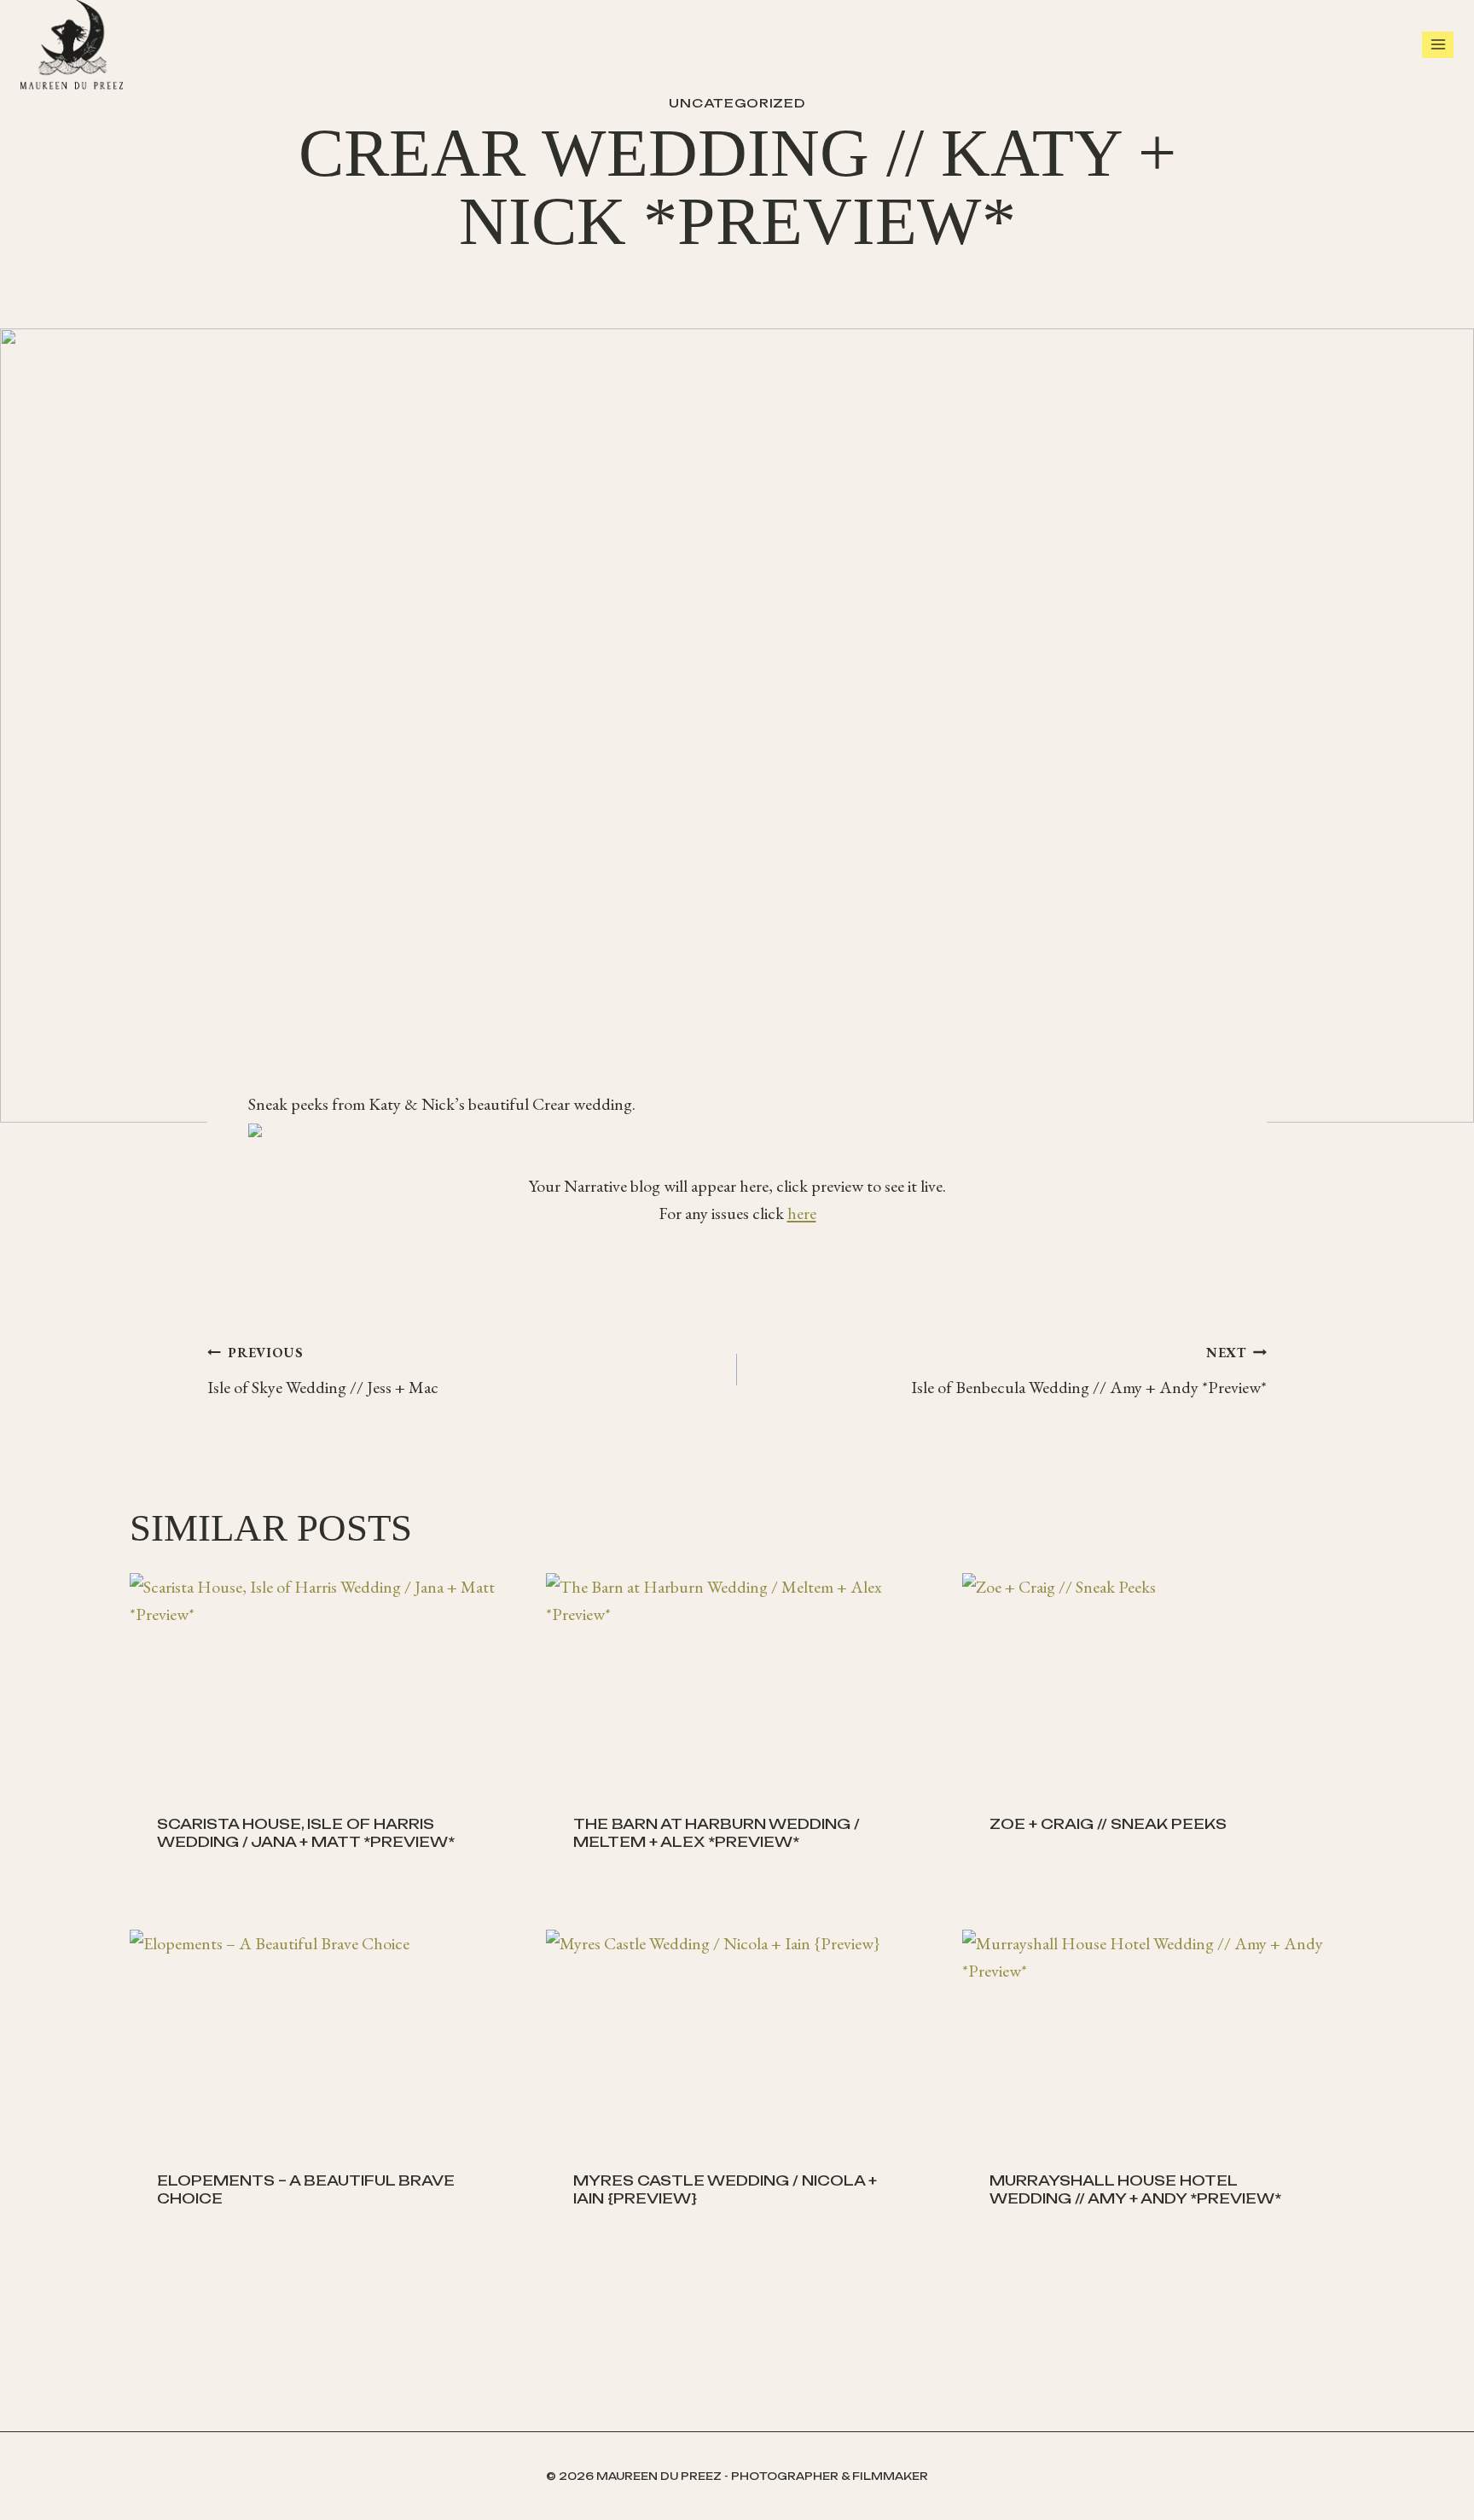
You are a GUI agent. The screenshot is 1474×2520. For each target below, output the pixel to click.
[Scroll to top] (1457, 2486)
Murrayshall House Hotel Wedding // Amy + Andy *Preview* (1135, 2189)
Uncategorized (737, 103)
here (802, 1213)
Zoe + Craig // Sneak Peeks (1108, 1824)
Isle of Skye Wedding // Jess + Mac (323, 1371)
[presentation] (321, 1681)
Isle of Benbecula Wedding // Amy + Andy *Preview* (1089, 1371)
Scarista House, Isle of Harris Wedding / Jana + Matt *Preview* (306, 1833)
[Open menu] (1438, 45)
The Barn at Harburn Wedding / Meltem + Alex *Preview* (717, 1833)
